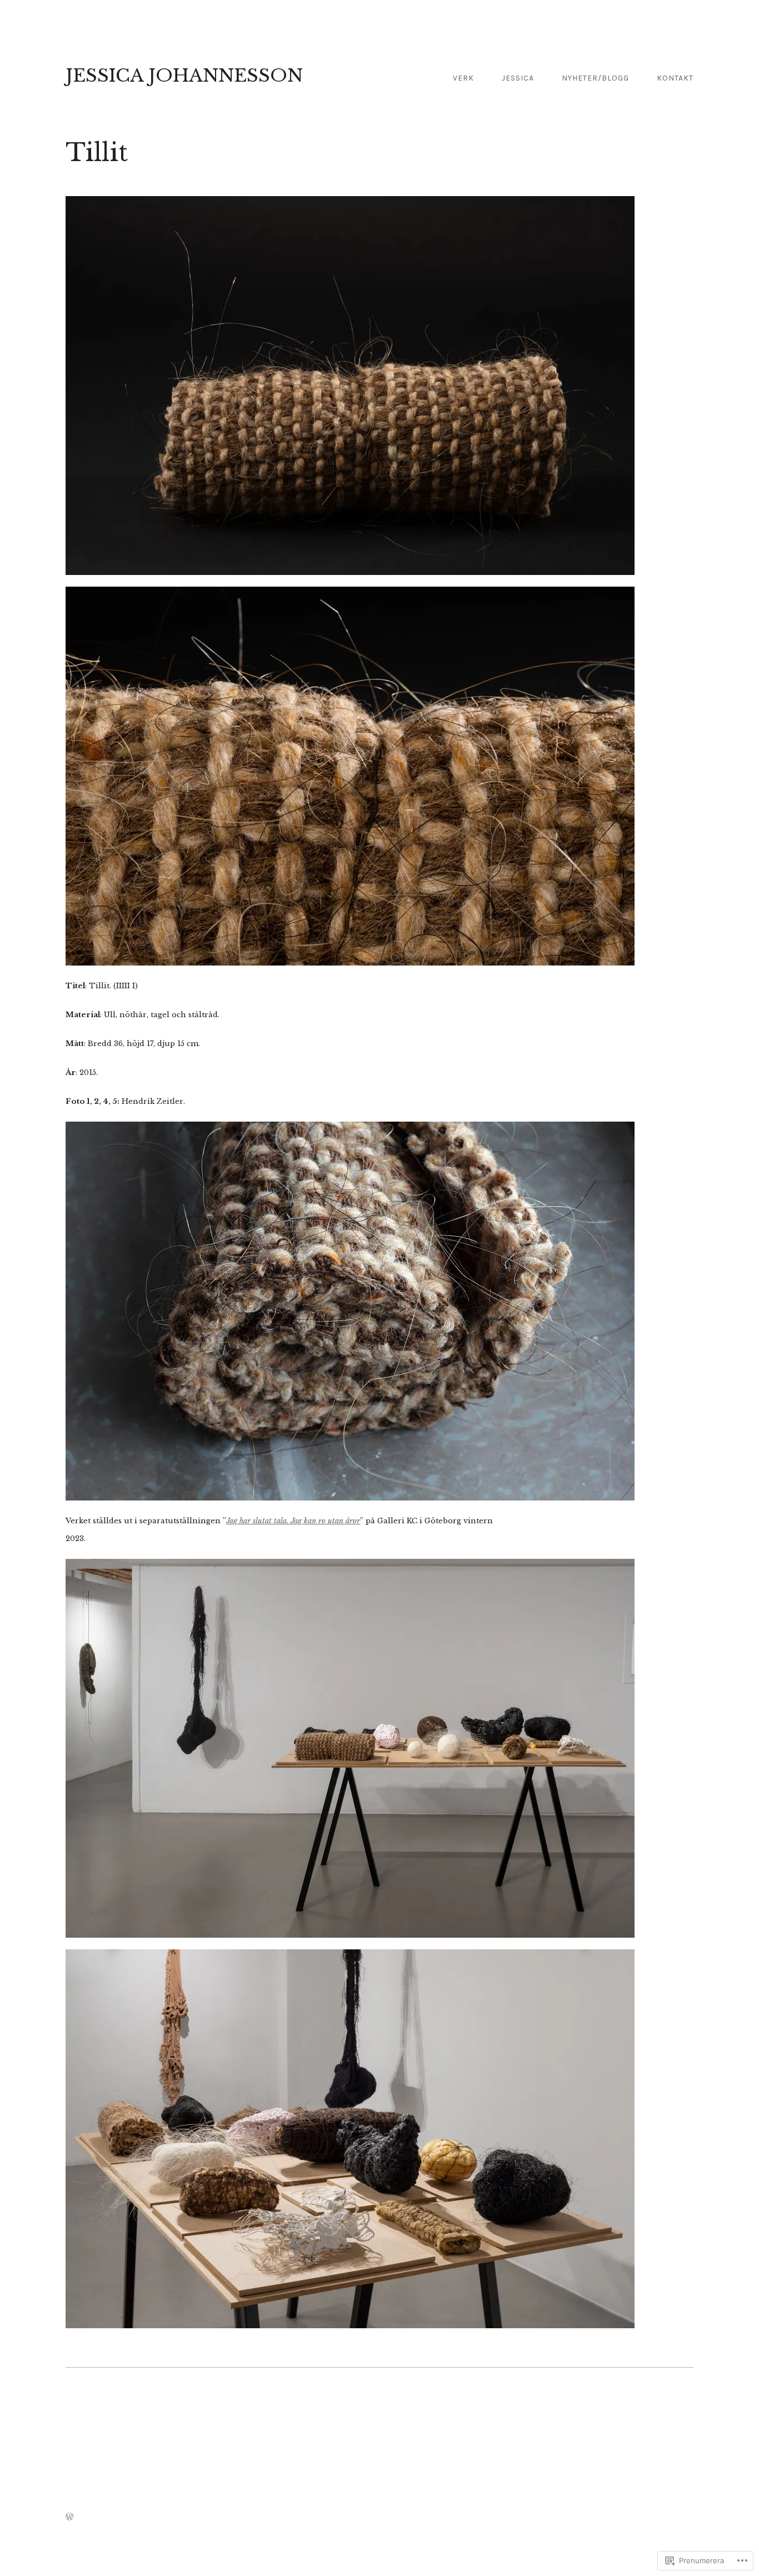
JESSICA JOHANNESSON (184, 76)
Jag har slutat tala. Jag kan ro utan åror (293, 1521)
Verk (463, 78)
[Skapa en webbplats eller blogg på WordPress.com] (69, 2517)
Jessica (518, 78)
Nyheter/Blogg (595, 78)
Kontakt (675, 78)
